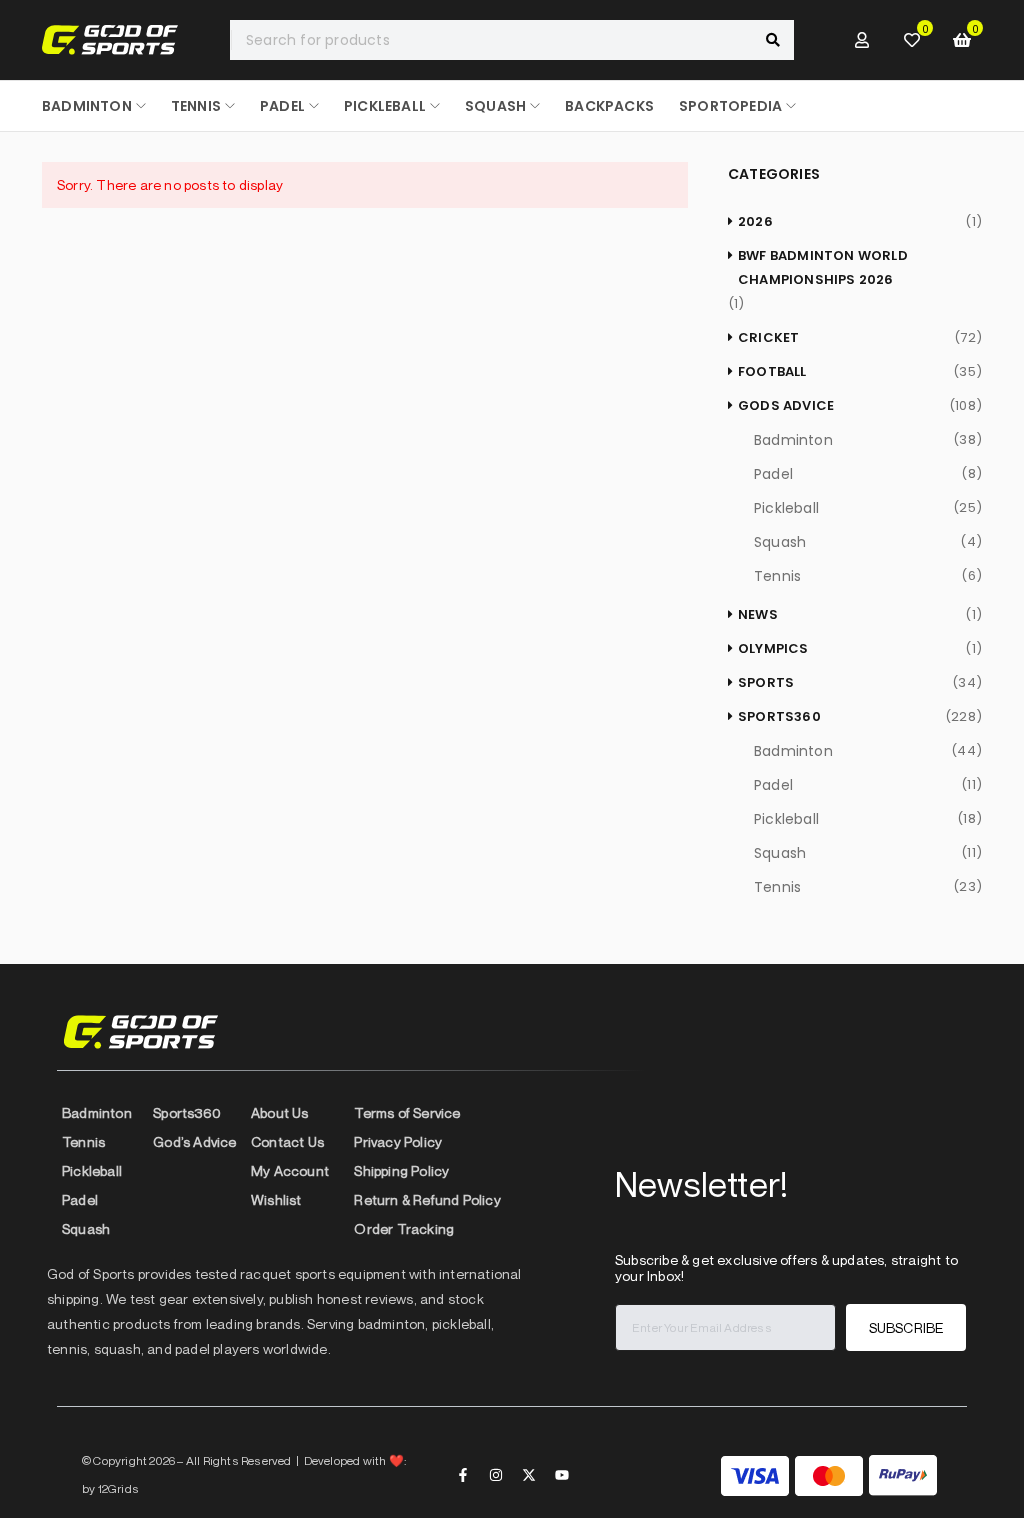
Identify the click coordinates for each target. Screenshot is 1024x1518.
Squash (780, 542)
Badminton (793, 440)
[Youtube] (562, 1475)
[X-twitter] (529, 1475)
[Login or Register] (862, 40)
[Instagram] (496, 1475)
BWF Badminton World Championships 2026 (823, 267)
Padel (773, 474)
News (758, 614)
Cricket (768, 337)
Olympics (773, 648)
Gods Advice (786, 405)
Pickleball (786, 508)
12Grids (118, 1488)
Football (772, 371)
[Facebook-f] (463, 1475)
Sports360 (779, 716)
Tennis (777, 576)
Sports (766, 682)
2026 (755, 221)
